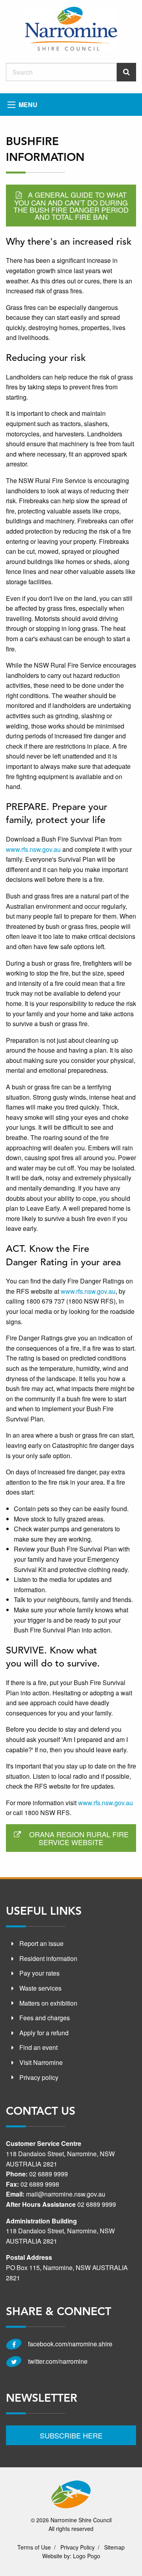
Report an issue (41, 1943)
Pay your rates (39, 1973)
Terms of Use (34, 2547)
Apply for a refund (44, 2033)
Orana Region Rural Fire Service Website (79, 1838)
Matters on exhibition (48, 2003)
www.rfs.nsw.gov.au (33, 849)
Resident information (48, 1958)
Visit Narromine (41, 2062)
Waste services (40, 1988)
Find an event (38, 2047)
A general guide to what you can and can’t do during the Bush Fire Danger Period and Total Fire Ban (71, 206)
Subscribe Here (71, 2435)
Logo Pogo (87, 2556)
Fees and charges (45, 2018)
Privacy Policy (78, 2547)
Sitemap (114, 2547)
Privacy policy (39, 2077)
